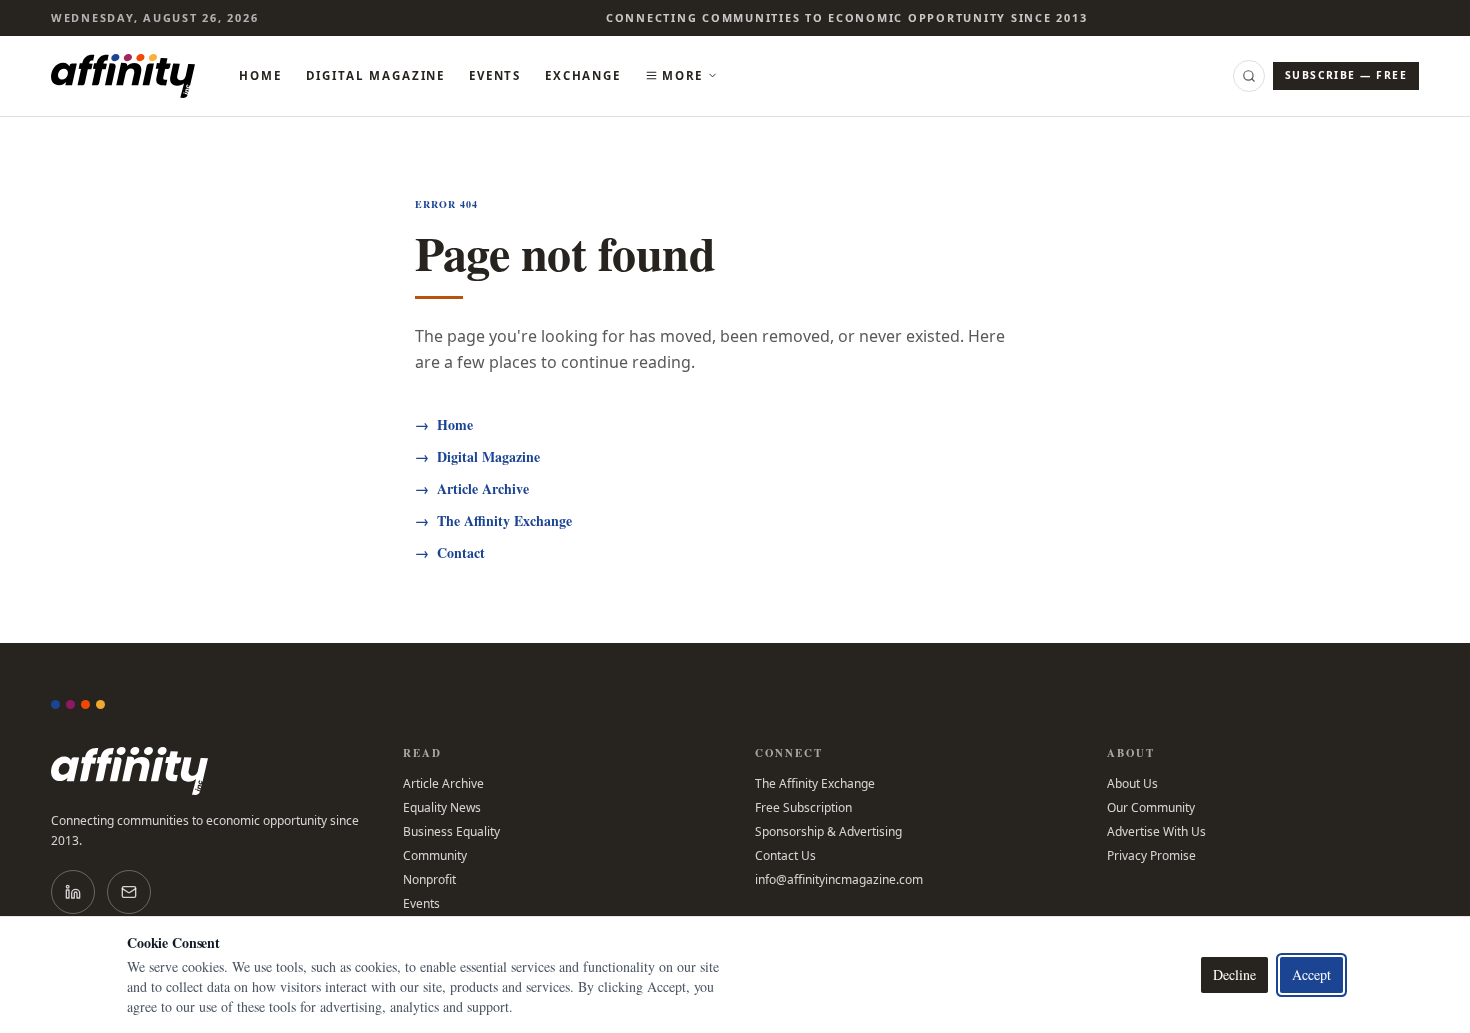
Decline (1234, 974)
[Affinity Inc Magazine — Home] (207, 771)
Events (495, 75)
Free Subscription (803, 808)
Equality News (442, 808)
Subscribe (1346, 75)
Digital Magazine (376, 75)
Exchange (583, 75)
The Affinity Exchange (493, 521)
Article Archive (472, 489)
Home (260, 75)
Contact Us (785, 856)
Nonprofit (429, 880)
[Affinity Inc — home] (123, 76)
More (682, 75)
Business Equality (451, 832)
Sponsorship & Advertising (828, 832)
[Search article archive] (1249, 76)
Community (435, 856)
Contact (450, 553)
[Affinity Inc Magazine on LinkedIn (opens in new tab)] (73, 892)
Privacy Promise (1151, 856)
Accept (1311, 974)
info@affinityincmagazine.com (839, 880)
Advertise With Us (1156, 832)
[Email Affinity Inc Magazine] (129, 892)
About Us (1132, 784)
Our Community (1151, 808)
